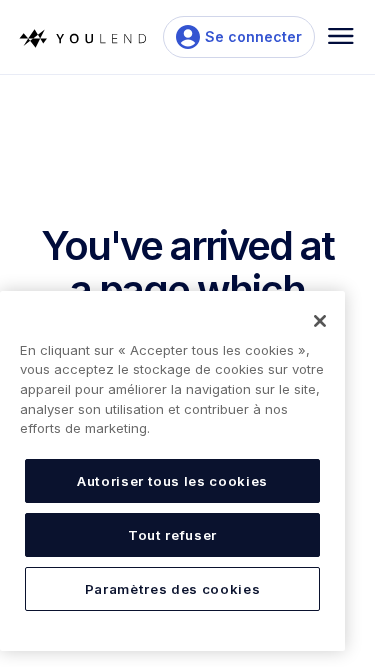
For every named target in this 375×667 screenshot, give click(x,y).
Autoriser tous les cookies (172, 481)
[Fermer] (320, 321)
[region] (172, 471)
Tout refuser (172, 535)
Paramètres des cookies (172, 589)
